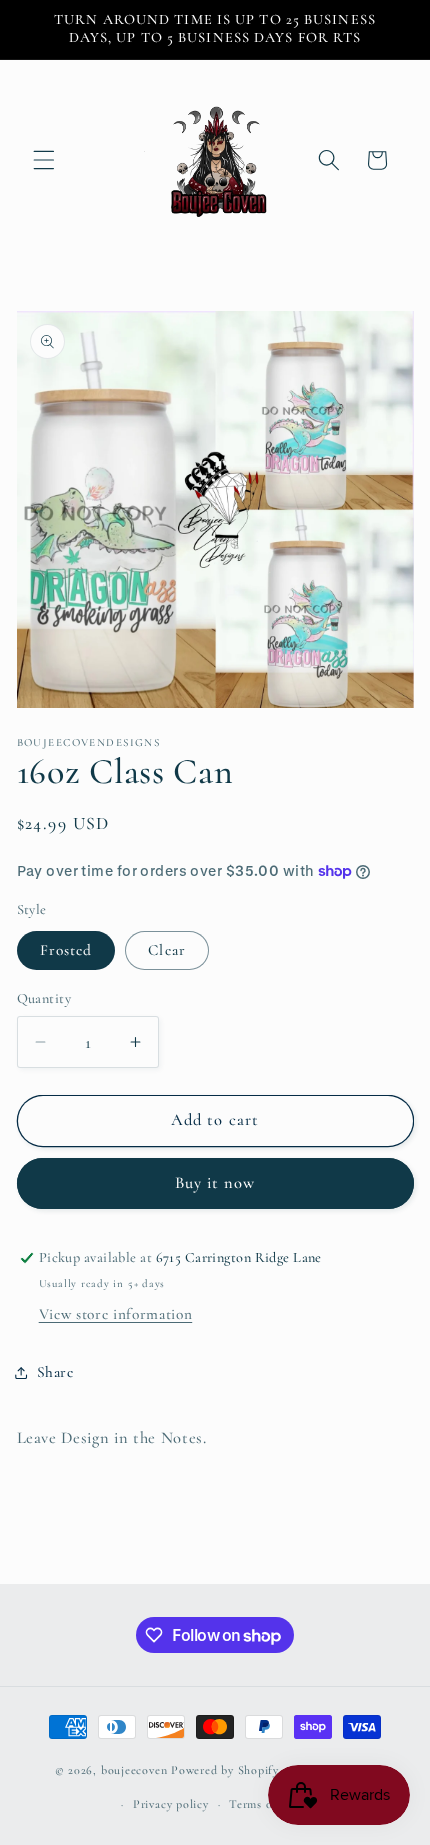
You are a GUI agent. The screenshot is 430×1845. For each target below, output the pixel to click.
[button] (44, 160)
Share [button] (55, 1372)
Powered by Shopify (225, 1771)
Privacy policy (171, 1804)
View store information (116, 1314)
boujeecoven (134, 1771)
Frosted (66, 950)
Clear (167, 950)
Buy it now (215, 1183)
